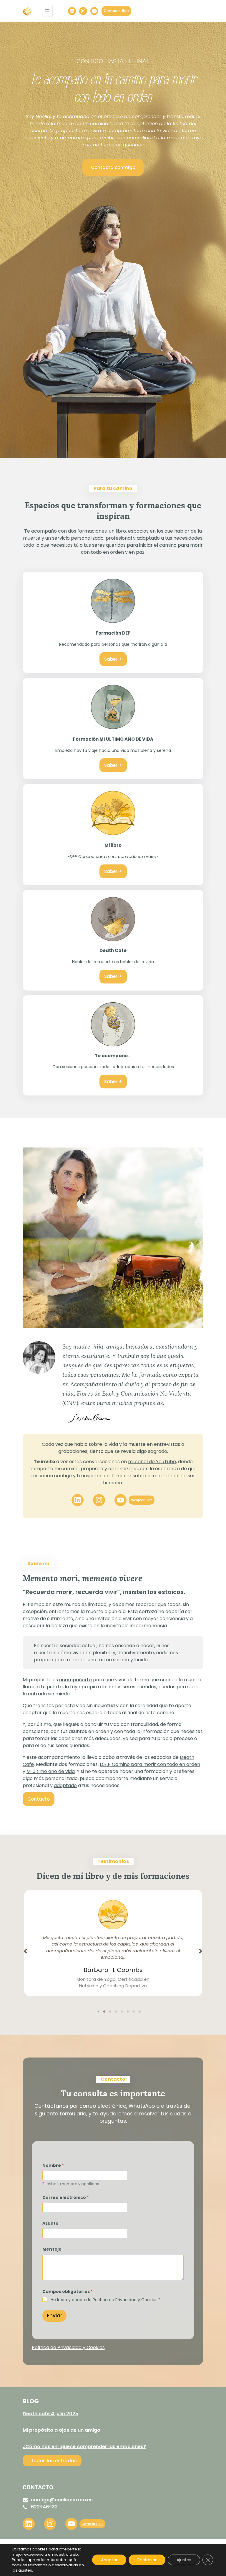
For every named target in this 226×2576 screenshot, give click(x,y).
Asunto (50, 2223)
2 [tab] (104, 2012)
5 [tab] (122, 2012)
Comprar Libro (116, 11)
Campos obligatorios (68, 2292)
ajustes (25, 2570)
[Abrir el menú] (47, 11)
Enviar (54, 2316)
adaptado (65, 1785)
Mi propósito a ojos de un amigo (62, 2430)
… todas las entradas (52, 2461)
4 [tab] (116, 2012)
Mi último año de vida (51, 1771)
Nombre (53, 2166)
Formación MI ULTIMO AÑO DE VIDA (113, 739)
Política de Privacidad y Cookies (68, 2347)
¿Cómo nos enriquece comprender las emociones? (84, 2447)
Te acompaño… (113, 1056)
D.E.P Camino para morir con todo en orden (150, 1764)
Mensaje (52, 2249)
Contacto (39, 1799)
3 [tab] (110, 2012)
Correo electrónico (66, 2198)
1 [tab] (98, 2012)
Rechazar (147, 2560)
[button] (25, 1951)
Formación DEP (113, 633)
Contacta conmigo (113, 167)
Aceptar (109, 2560)
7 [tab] (134, 2012)
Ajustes (184, 2560)
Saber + (113, 659)
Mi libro (113, 845)
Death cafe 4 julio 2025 (50, 2414)
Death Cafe (113, 950)
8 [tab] (139, 2012)
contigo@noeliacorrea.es (62, 2500)
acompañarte (75, 1680)
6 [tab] (128, 2012)
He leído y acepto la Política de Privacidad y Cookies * (106, 2300)
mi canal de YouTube (152, 1462)
